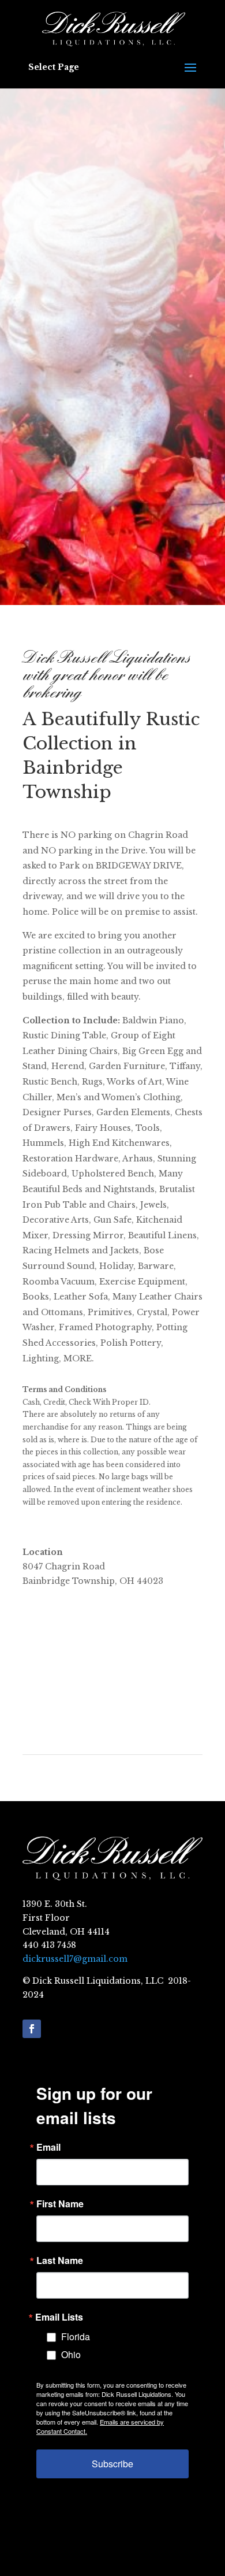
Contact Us (113, 555)
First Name (60, 2204)
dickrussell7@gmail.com (75, 1959)
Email (48, 2147)
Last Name (60, 2261)
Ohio (71, 2354)
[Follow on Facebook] (32, 2029)
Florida (76, 2336)
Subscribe (112, 2464)
